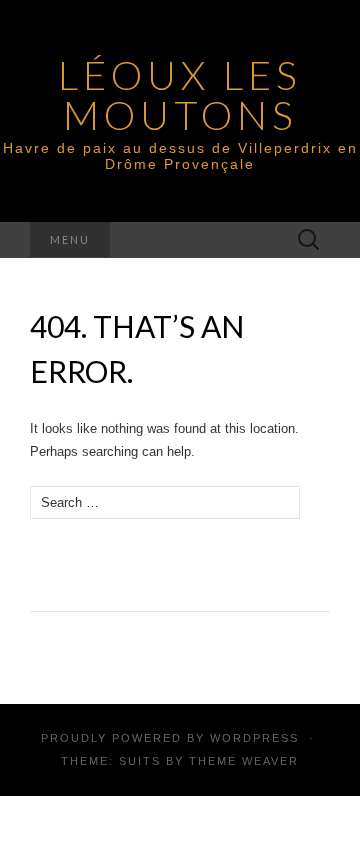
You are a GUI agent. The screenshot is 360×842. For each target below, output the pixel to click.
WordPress (254, 738)
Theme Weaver (244, 761)
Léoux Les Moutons (180, 95)
